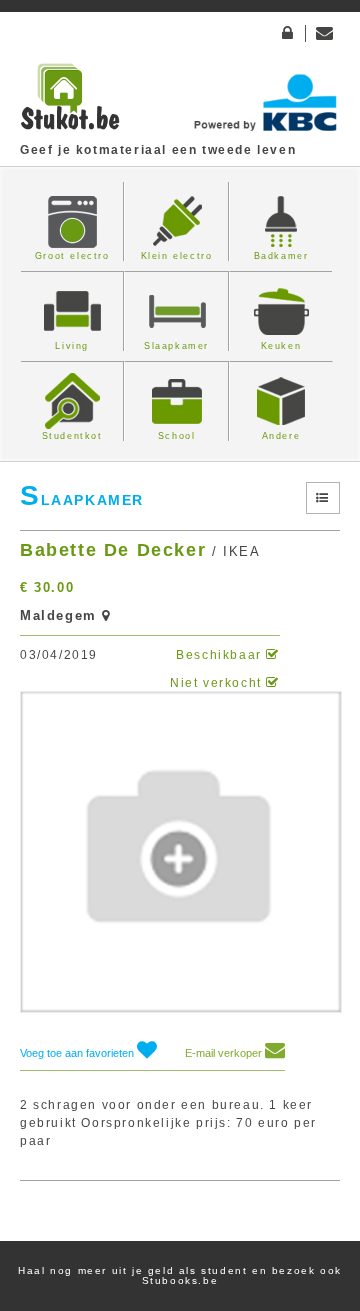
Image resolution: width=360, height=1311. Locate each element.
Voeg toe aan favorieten (78, 1053)
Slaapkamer (176, 346)
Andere (281, 436)
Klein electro (177, 256)
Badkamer (281, 256)
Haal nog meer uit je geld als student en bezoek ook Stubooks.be (180, 1275)
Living (72, 346)
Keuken (281, 346)
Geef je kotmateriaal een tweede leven (158, 150)
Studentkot (72, 436)
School (177, 436)
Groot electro (72, 256)
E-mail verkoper (225, 1053)
